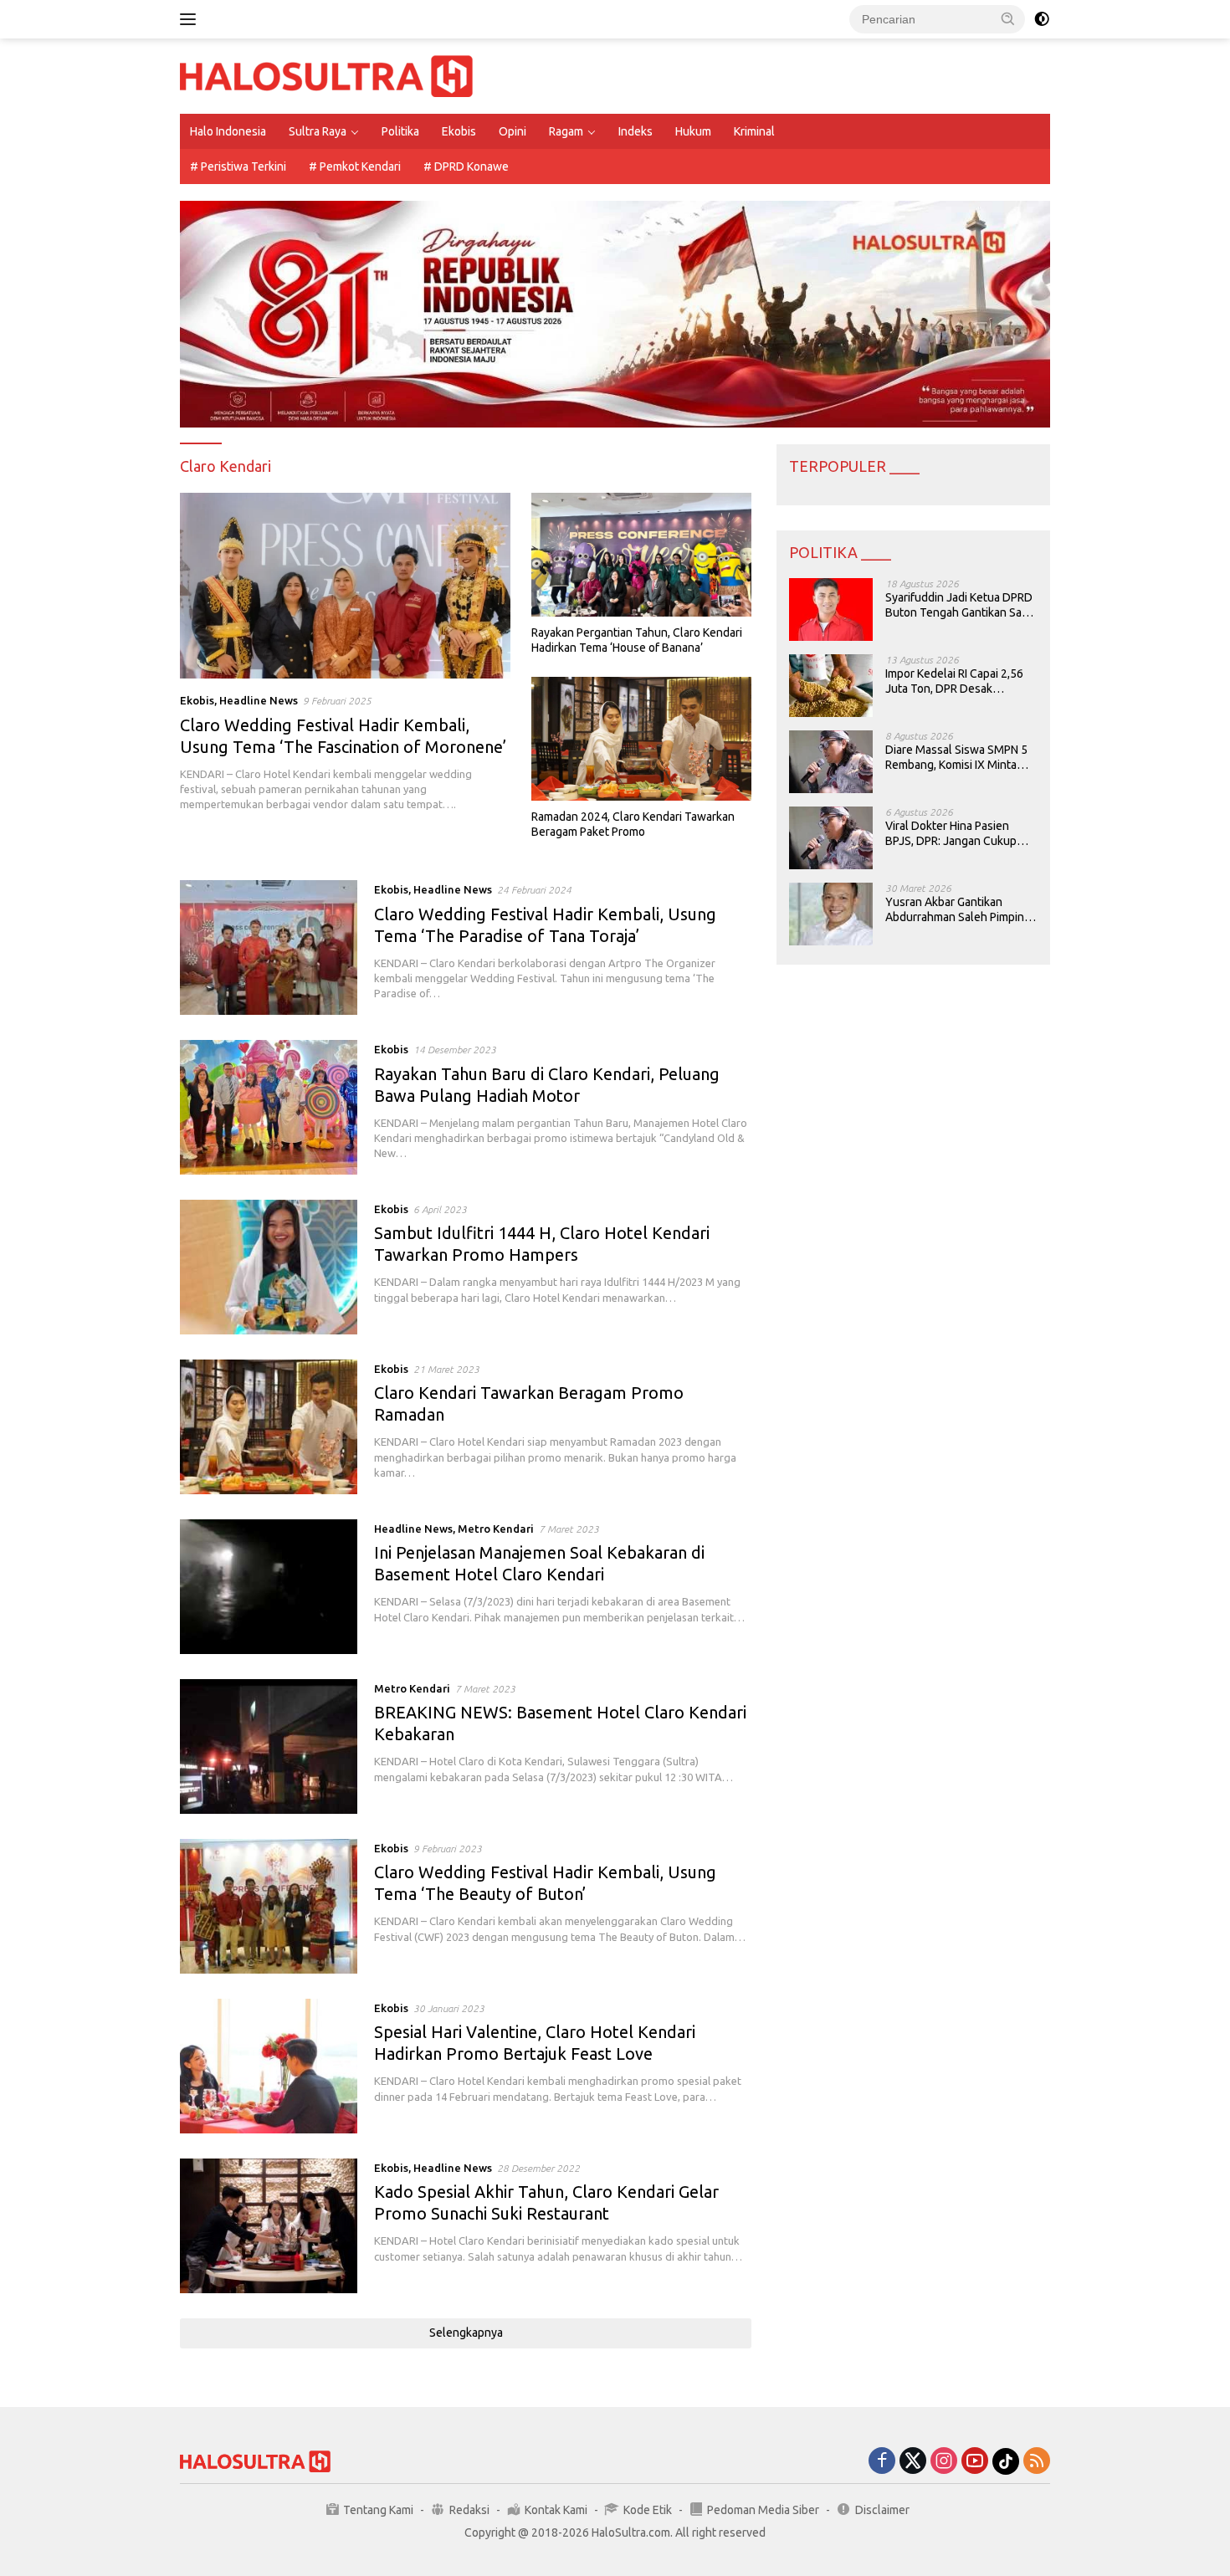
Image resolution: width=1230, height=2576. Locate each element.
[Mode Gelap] (1042, 19)
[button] (1008, 18)
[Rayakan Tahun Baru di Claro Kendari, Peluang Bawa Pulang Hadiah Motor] (269, 1107)
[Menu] (191, 19)
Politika (400, 131)
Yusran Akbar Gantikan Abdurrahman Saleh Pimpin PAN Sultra (955, 910)
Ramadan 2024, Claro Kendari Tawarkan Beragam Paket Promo (633, 824)
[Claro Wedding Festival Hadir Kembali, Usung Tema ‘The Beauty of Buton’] (269, 1906)
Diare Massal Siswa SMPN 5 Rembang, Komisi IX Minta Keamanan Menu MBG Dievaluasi (956, 758)
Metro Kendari (496, 1529)
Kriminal (754, 131)
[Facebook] (882, 2462)
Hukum (693, 131)
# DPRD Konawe (466, 166)
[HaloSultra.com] (326, 75)
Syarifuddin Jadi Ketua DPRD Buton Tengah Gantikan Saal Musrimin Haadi (959, 605)
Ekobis (459, 131)
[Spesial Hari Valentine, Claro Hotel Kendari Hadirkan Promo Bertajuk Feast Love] (269, 2066)
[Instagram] (944, 2462)
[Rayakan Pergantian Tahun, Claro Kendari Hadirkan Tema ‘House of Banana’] (641, 555)
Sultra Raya (318, 131)
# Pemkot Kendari (355, 166)
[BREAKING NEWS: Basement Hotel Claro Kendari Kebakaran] (269, 1746)
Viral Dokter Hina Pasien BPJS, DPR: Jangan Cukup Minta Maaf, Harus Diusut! (951, 834)
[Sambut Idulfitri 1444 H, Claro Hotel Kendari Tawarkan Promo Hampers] (269, 1267)
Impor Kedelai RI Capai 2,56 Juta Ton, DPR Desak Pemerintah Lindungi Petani (956, 681)
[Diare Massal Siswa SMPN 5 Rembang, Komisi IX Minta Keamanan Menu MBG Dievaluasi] (831, 762)
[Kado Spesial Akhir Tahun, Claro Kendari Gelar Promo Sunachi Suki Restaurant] (269, 2226)
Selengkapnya (466, 2333)
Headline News (259, 700)
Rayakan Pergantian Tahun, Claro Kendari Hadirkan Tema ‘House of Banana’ (637, 640)
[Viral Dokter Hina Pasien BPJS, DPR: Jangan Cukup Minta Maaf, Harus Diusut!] (831, 838)
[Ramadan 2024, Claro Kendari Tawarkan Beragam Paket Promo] (641, 739)
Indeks (635, 131)
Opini (512, 131)
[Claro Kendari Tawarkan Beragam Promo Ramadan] (269, 1427)
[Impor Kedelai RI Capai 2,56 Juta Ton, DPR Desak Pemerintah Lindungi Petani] (831, 686)
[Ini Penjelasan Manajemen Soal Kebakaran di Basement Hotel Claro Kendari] (269, 1587)
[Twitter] (913, 2462)
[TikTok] (1006, 2461)
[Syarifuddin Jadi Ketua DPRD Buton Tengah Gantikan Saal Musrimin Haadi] (831, 609)
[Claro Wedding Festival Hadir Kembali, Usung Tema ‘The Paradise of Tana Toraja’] (269, 947)
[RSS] (1037, 2462)
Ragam (566, 131)
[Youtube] (975, 2462)
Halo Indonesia (228, 131)
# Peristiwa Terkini (238, 166)
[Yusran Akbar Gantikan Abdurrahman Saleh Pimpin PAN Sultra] (831, 914)
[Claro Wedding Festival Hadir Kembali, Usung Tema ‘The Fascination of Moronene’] (345, 586)
